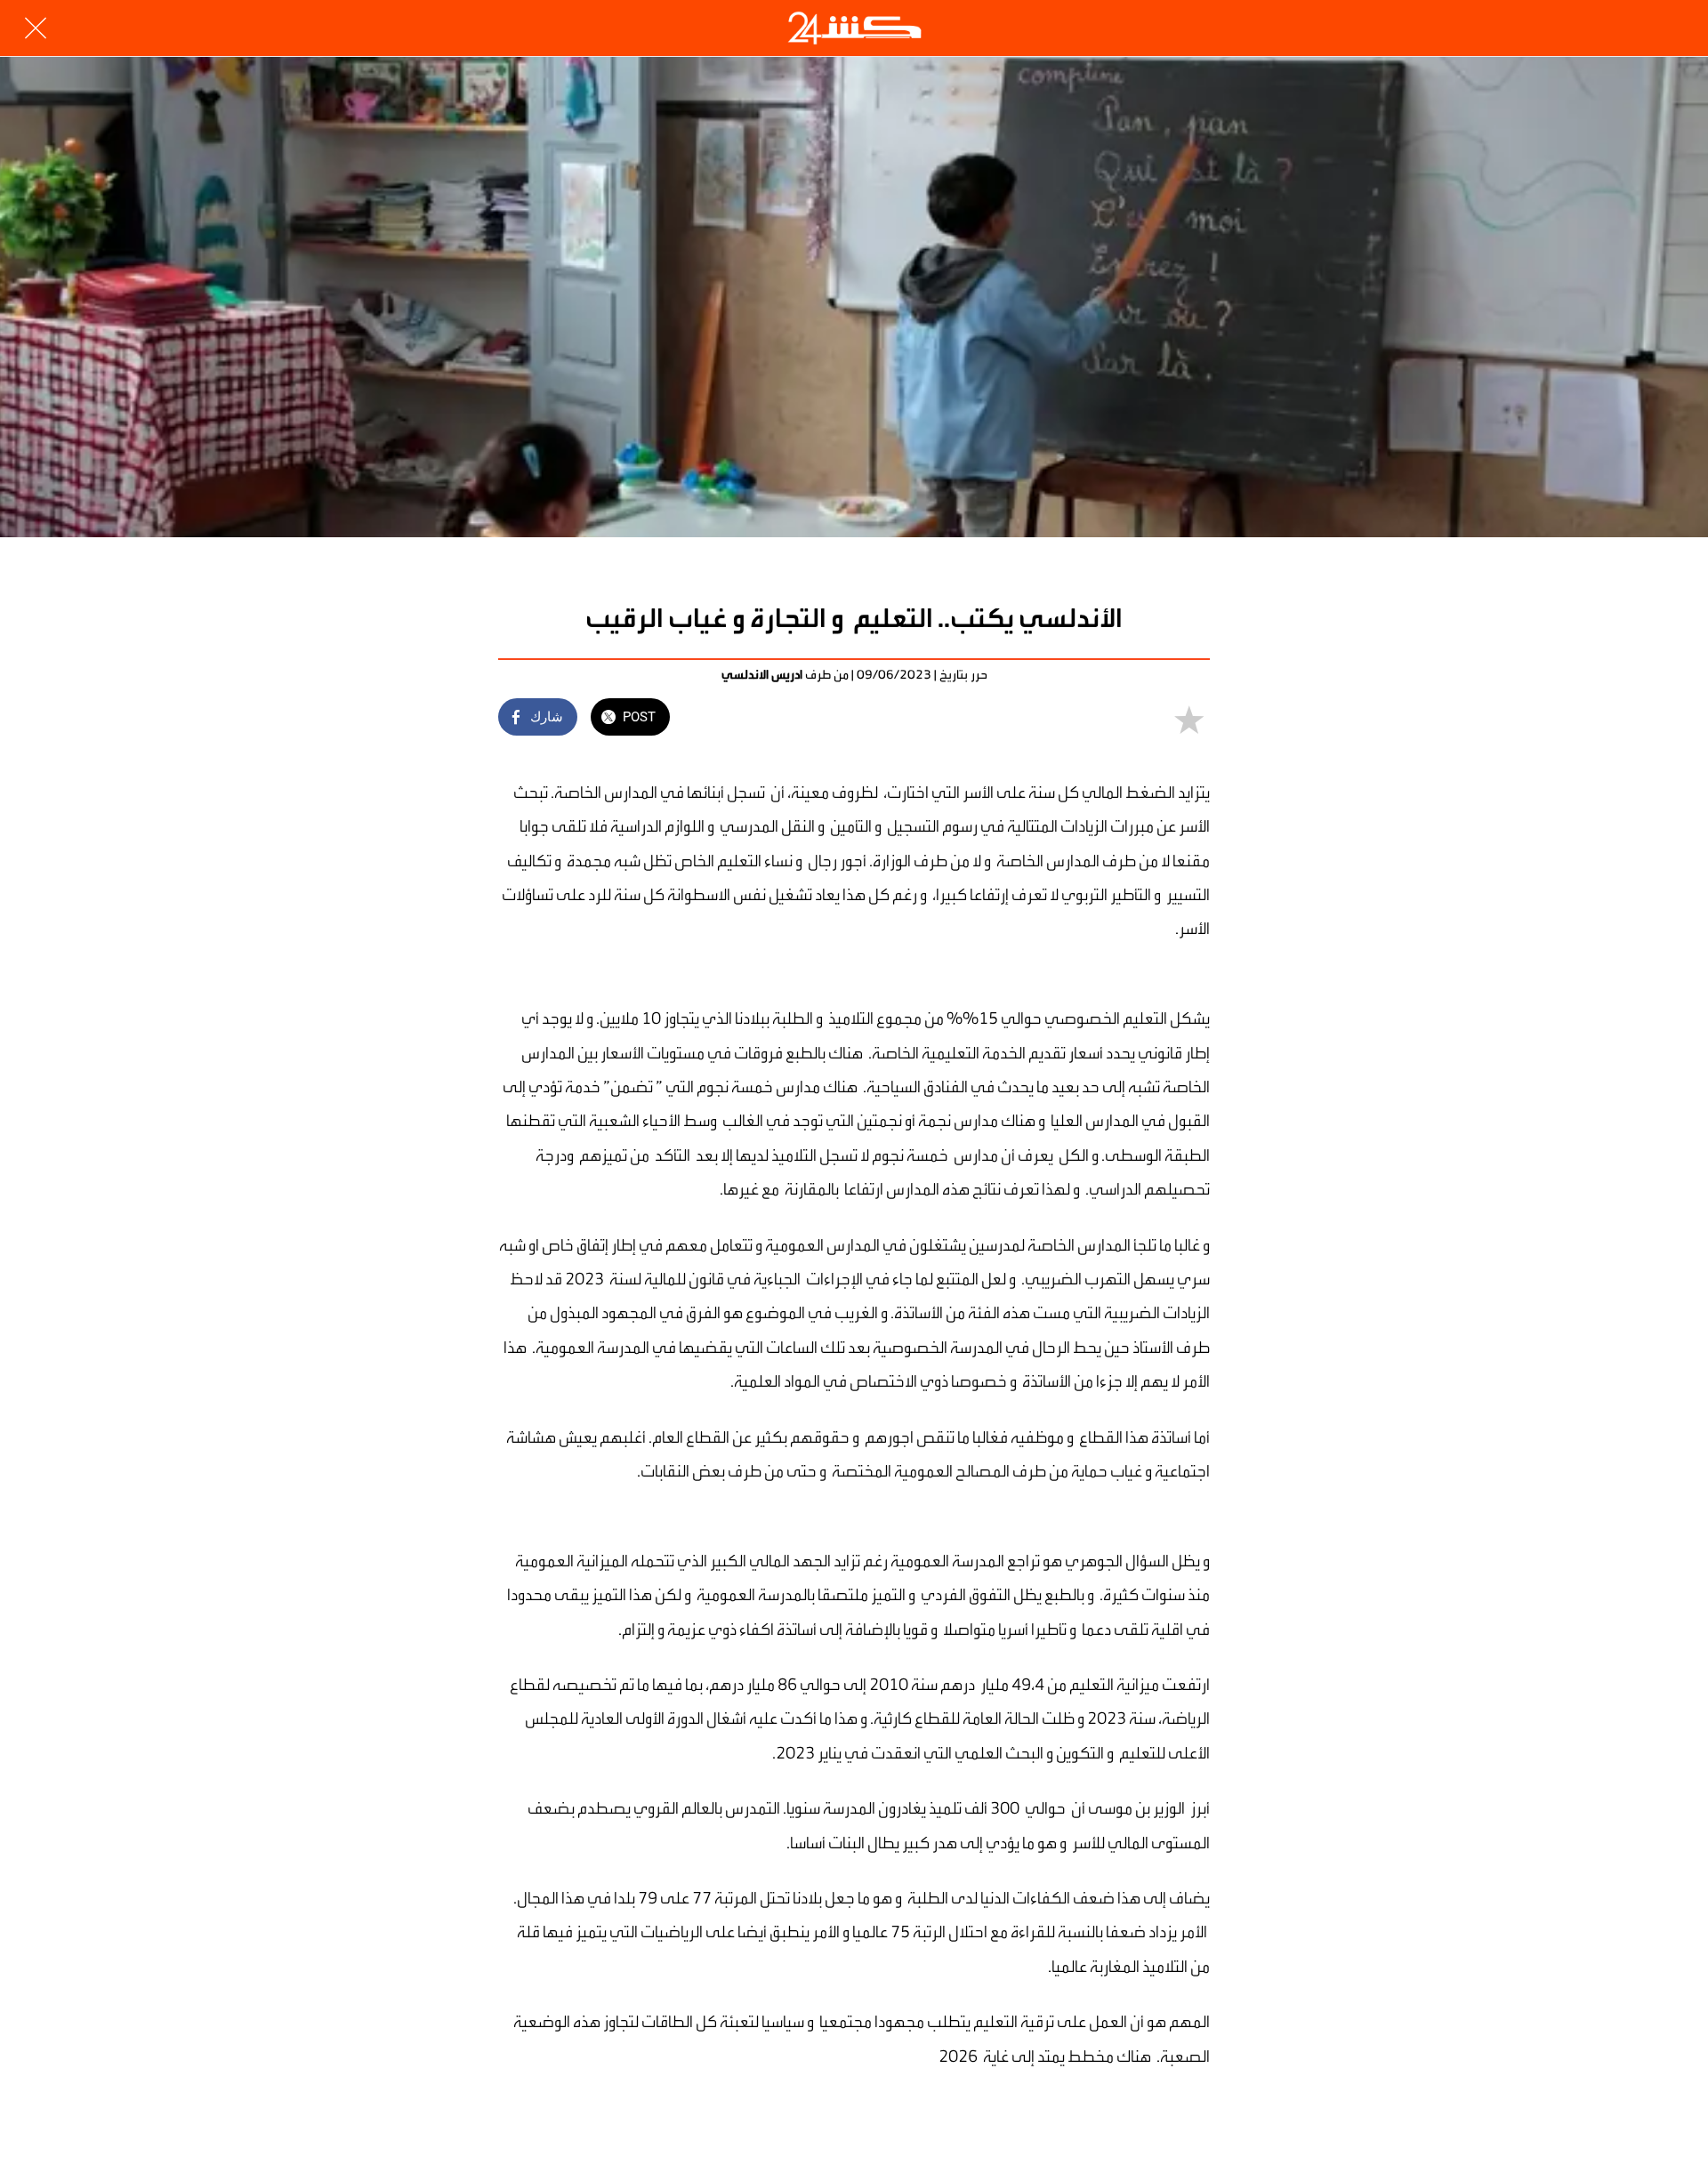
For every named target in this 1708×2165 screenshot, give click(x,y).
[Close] (36, 28)
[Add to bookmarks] (1188, 719)
